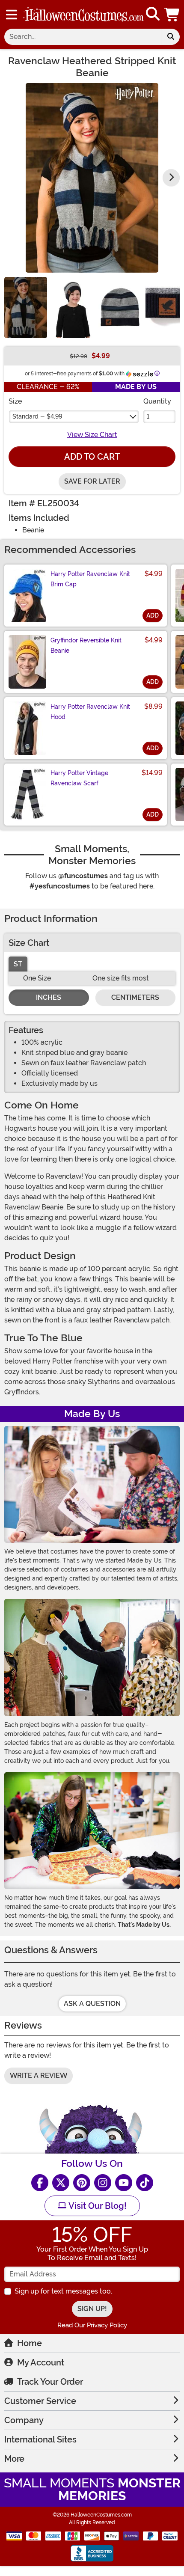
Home (30, 2343)
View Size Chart (92, 435)
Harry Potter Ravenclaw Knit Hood (90, 712)
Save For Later (92, 481)
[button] (172, 14)
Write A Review (39, 2075)
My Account (41, 2362)
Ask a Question (92, 2004)
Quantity (157, 401)
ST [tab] (18, 964)
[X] (61, 2183)
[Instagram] (103, 2183)
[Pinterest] (82, 2183)
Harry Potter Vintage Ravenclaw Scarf (79, 778)
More (14, 2459)
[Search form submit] (171, 37)
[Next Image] (171, 178)
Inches (49, 997)
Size (15, 401)
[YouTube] (124, 2183)
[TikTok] (145, 2183)
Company (24, 2420)
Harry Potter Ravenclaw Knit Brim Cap (90, 579)
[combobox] (83, 37)
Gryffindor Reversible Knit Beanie (86, 645)
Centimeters (135, 997)
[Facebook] (40, 2183)
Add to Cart (92, 457)
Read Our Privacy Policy (92, 2325)
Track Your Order (50, 2382)
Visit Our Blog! (96, 2206)
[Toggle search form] (153, 14)
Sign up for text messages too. (63, 2291)
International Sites (40, 2439)
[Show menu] (12, 15)
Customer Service (40, 2401)
